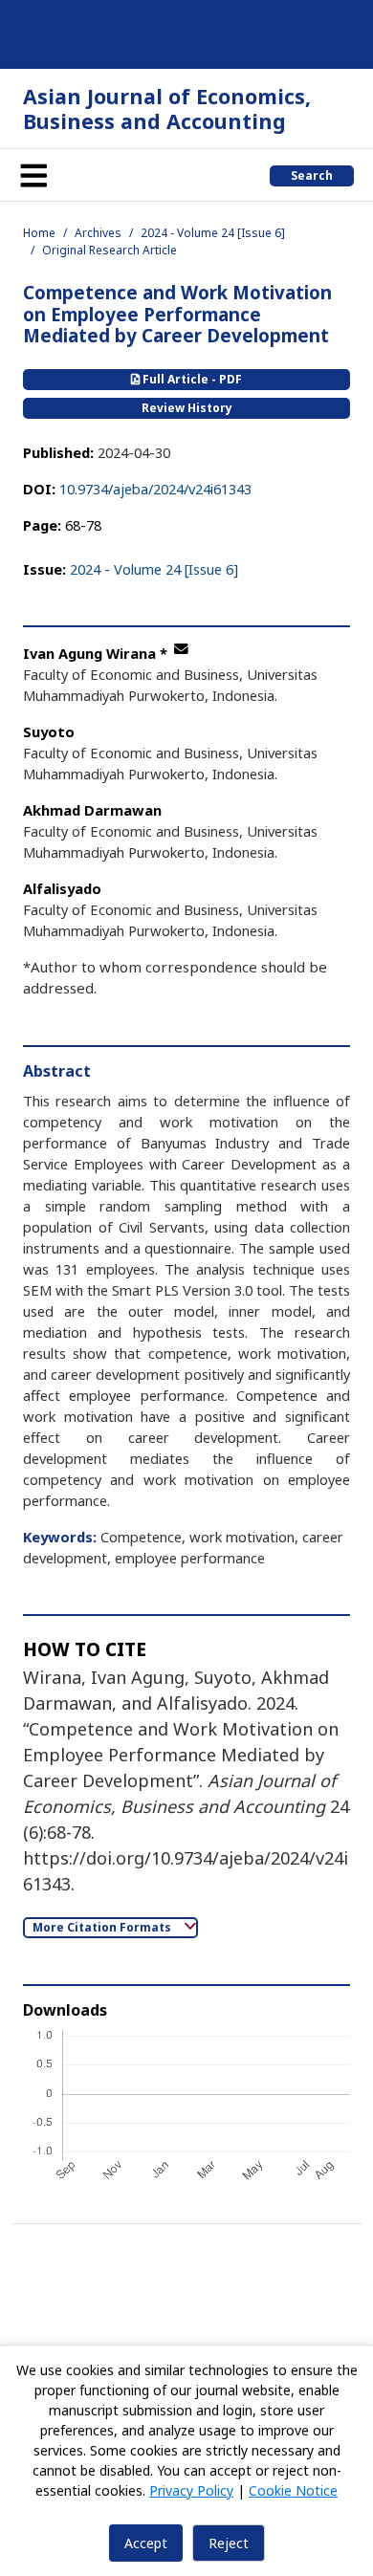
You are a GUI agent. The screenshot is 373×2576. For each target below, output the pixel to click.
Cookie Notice (293, 2490)
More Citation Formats (103, 1927)
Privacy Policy (191, 2490)
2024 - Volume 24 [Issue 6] (213, 233)
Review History (187, 408)
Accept (146, 2543)
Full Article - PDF (191, 379)
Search (312, 175)
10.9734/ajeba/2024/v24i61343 (155, 489)
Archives (98, 233)
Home (39, 233)
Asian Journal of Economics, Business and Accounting (167, 109)
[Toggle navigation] (33, 175)
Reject (229, 2543)
